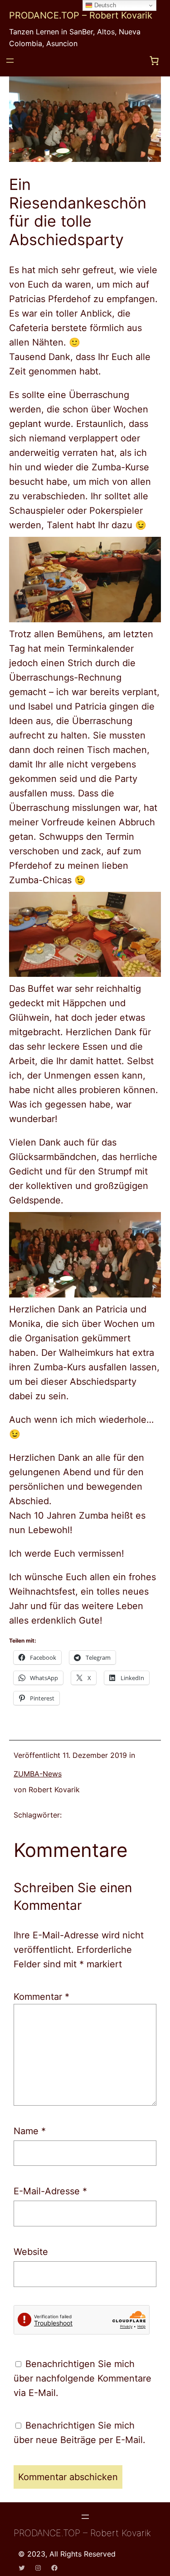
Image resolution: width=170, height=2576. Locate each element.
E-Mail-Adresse (50, 2191)
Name (30, 2131)
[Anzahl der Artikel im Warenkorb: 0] (154, 61)
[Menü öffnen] (10, 61)
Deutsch (104, 5)
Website (31, 2252)
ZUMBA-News (38, 1774)
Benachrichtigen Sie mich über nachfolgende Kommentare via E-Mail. (83, 2378)
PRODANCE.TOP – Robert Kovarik (81, 15)
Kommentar (41, 1997)
